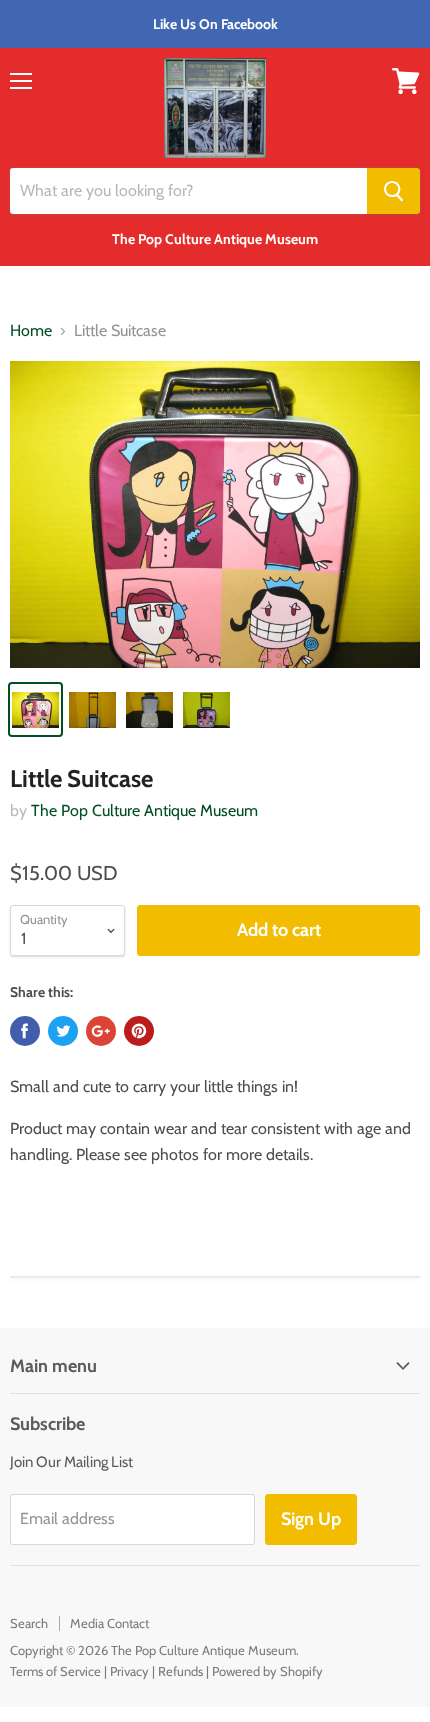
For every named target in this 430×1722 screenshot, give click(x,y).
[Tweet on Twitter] (63, 1031)
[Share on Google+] (101, 1031)
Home (31, 331)
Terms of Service (55, 1671)
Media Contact (109, 1623)
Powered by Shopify (267, 1671)
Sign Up (311, 1519)
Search (29, 1623)
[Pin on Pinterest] (139, 1031)
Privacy (129, 1671)
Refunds (180, 1671)
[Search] (393, 191)
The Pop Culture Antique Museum (144, 810)
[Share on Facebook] (25, 1031)
